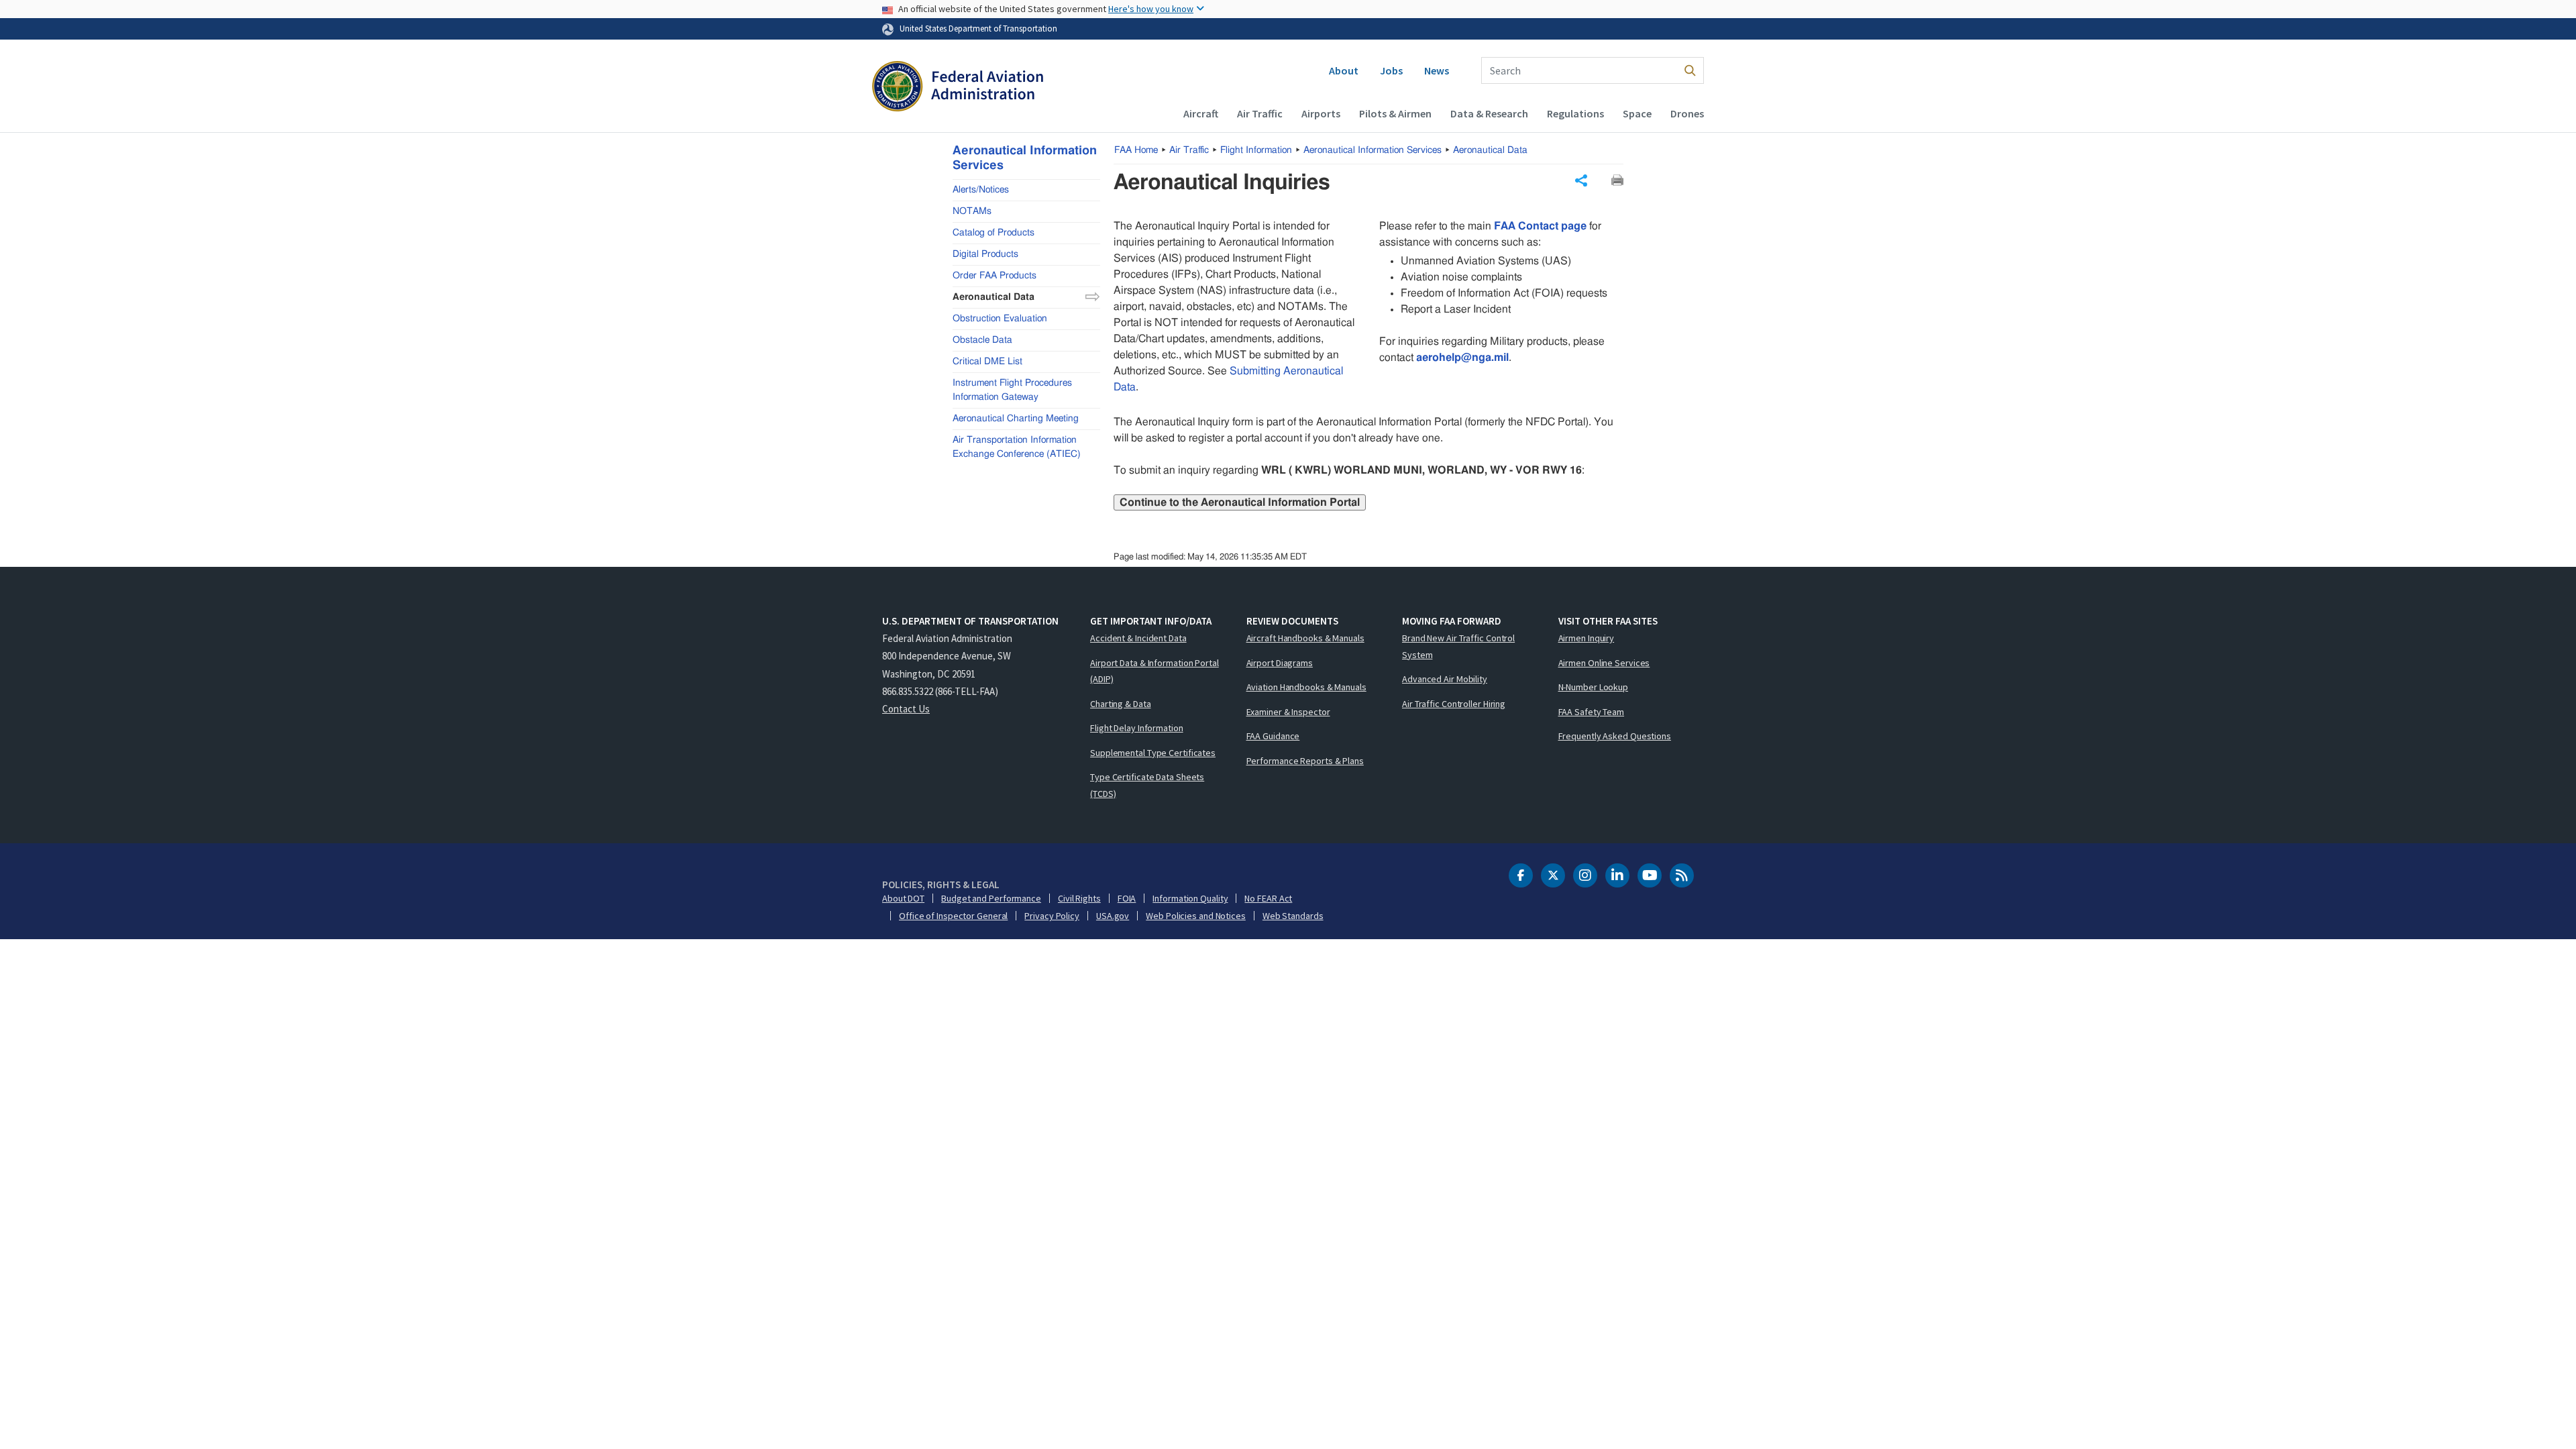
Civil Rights (1079, 898)
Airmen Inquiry (1587, 638)
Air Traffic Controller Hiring (1454, 704)
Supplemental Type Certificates (1153, 753)
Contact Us (906, 709)
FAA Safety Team (1592, 712)
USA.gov (1113, 916)
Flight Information (1256, 150)
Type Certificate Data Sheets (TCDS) (1147, 785)
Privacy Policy (1052, 916)
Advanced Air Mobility (1445, 679)
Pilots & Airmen (1395, 113)
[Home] (958, 88)
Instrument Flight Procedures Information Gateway (1012, 390)
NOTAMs (972, 211)
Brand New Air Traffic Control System (1458, 646)
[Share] (1581, 180)
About (1344, 70)
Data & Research (1489, 113)
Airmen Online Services (1604, 663)
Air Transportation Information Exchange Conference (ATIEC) (1017, 447)
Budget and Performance (991, 898)
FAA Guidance (1273, 736)
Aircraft (1201, 113)
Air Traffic (1260, 113)
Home (1136, 150)
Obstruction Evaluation (1000, 319)
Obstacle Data (982, 340)
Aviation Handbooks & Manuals (1306, 687)
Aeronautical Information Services (1373, 150)
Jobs (1391, 70)
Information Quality (1190, 898)
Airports (1321, 113)
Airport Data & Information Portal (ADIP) (1155, 671)
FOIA (1127, 898)
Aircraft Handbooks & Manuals (1305, 638)
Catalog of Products (994, 233)
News (1437, 70)
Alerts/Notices (981, 190)
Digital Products (985, 254)
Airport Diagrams (1280, 663)
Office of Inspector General (953, 916)
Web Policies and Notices (1196, 916)
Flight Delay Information (1137, 728)
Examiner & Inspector (1288, 712)
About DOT (903, 898)
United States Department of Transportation (978, 28)
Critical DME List (987, 362)
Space (1637, 113)
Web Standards (1293, 916)
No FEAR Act (1268, 898)
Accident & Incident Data (1138, 638)
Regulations (1575, 113)
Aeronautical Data (1490, 150)
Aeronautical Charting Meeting (1016, 419)
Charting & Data (1121, 704)
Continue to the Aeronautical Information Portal (1240, 502)
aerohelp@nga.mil (1462, 358)
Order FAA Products (995, 276)
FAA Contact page (1540, 226)
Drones (1687, 113)
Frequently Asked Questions (1615, 736)
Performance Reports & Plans (1305, 761)
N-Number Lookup (1594, 687)
